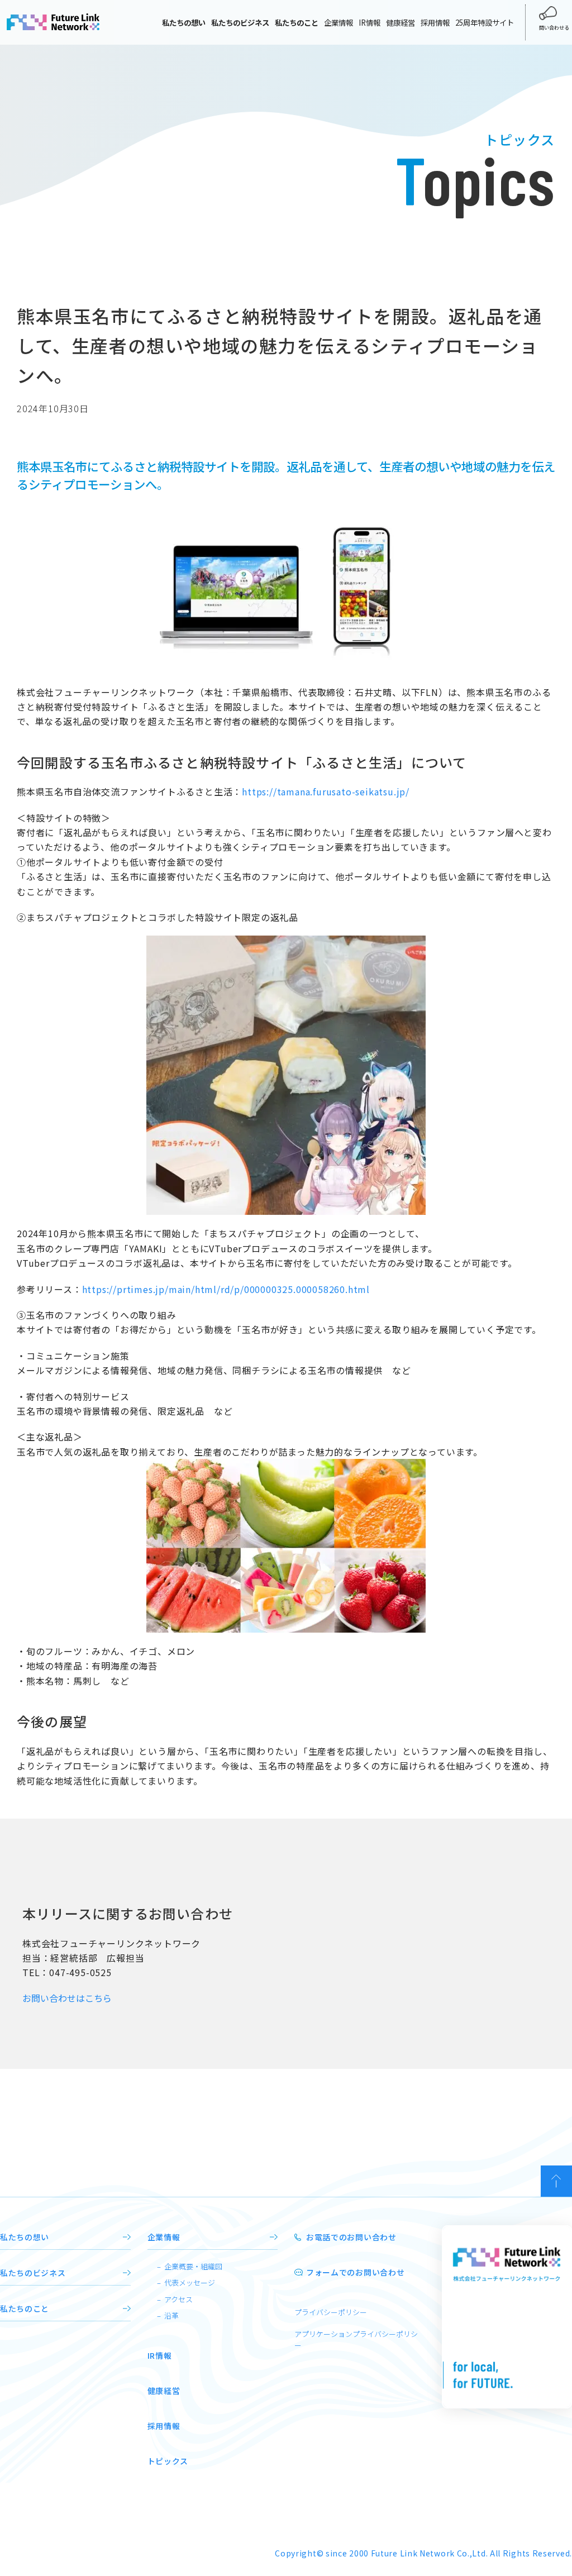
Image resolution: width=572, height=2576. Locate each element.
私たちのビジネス (33, 2273)
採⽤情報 (164, 2426)
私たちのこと (25, 2308)
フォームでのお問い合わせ (355, 2272)
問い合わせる (554, 27)
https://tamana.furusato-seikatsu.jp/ (326, 791)
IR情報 (370, 22)
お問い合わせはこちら (67, 1998)
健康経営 (401, 22)
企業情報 (339, 22)
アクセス (178, 2299)
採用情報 (435, 22)
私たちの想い (25, 2237)
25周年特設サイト (485, 22)
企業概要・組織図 (193, 2266)
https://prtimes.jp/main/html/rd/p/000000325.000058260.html (226, 1289)
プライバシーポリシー (331, 2312)
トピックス (168, 2461)
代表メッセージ (190, 2282)
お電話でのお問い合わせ (351, 2237)
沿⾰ (171, 2315)
